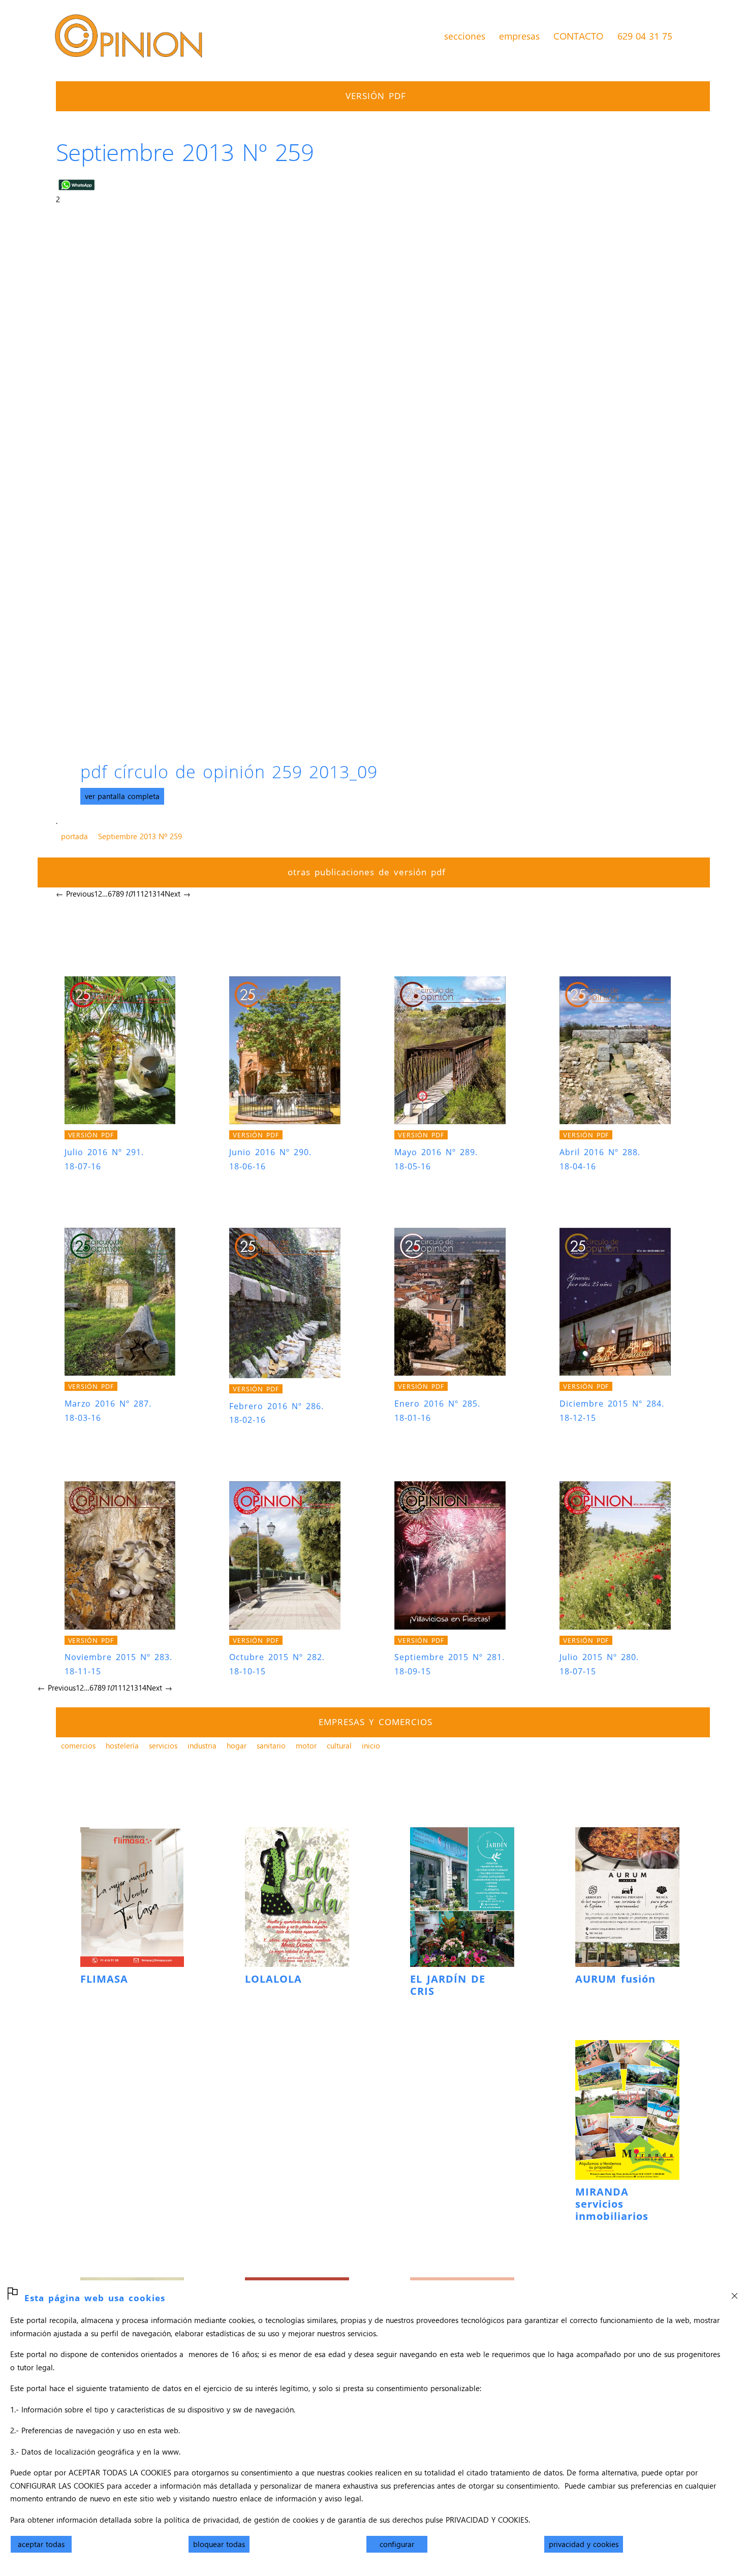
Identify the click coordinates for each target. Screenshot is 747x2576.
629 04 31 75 (645, 36)
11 (136, 894)
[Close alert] (734, 2293)
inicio (371, 1745)
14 (161, 894)
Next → (178, 894)
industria (202, 1745)
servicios (163, 1745)
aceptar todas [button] (41, 2544)
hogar (237, 1745)
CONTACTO (578, 36)
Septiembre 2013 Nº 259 (140, 836)
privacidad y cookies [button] (584, 2544)
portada (74, 836)
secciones (465, 36)
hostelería (122, 1745)
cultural (339, 1745)
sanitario (271, 1745)
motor (306, 1745)
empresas (519, 36)
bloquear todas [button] (219, 2544)
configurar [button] (397, 2544)
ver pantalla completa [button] (122, 796)
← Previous (75, 894)
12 (144, 894)
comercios (78, 1745)
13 (152, 894)
